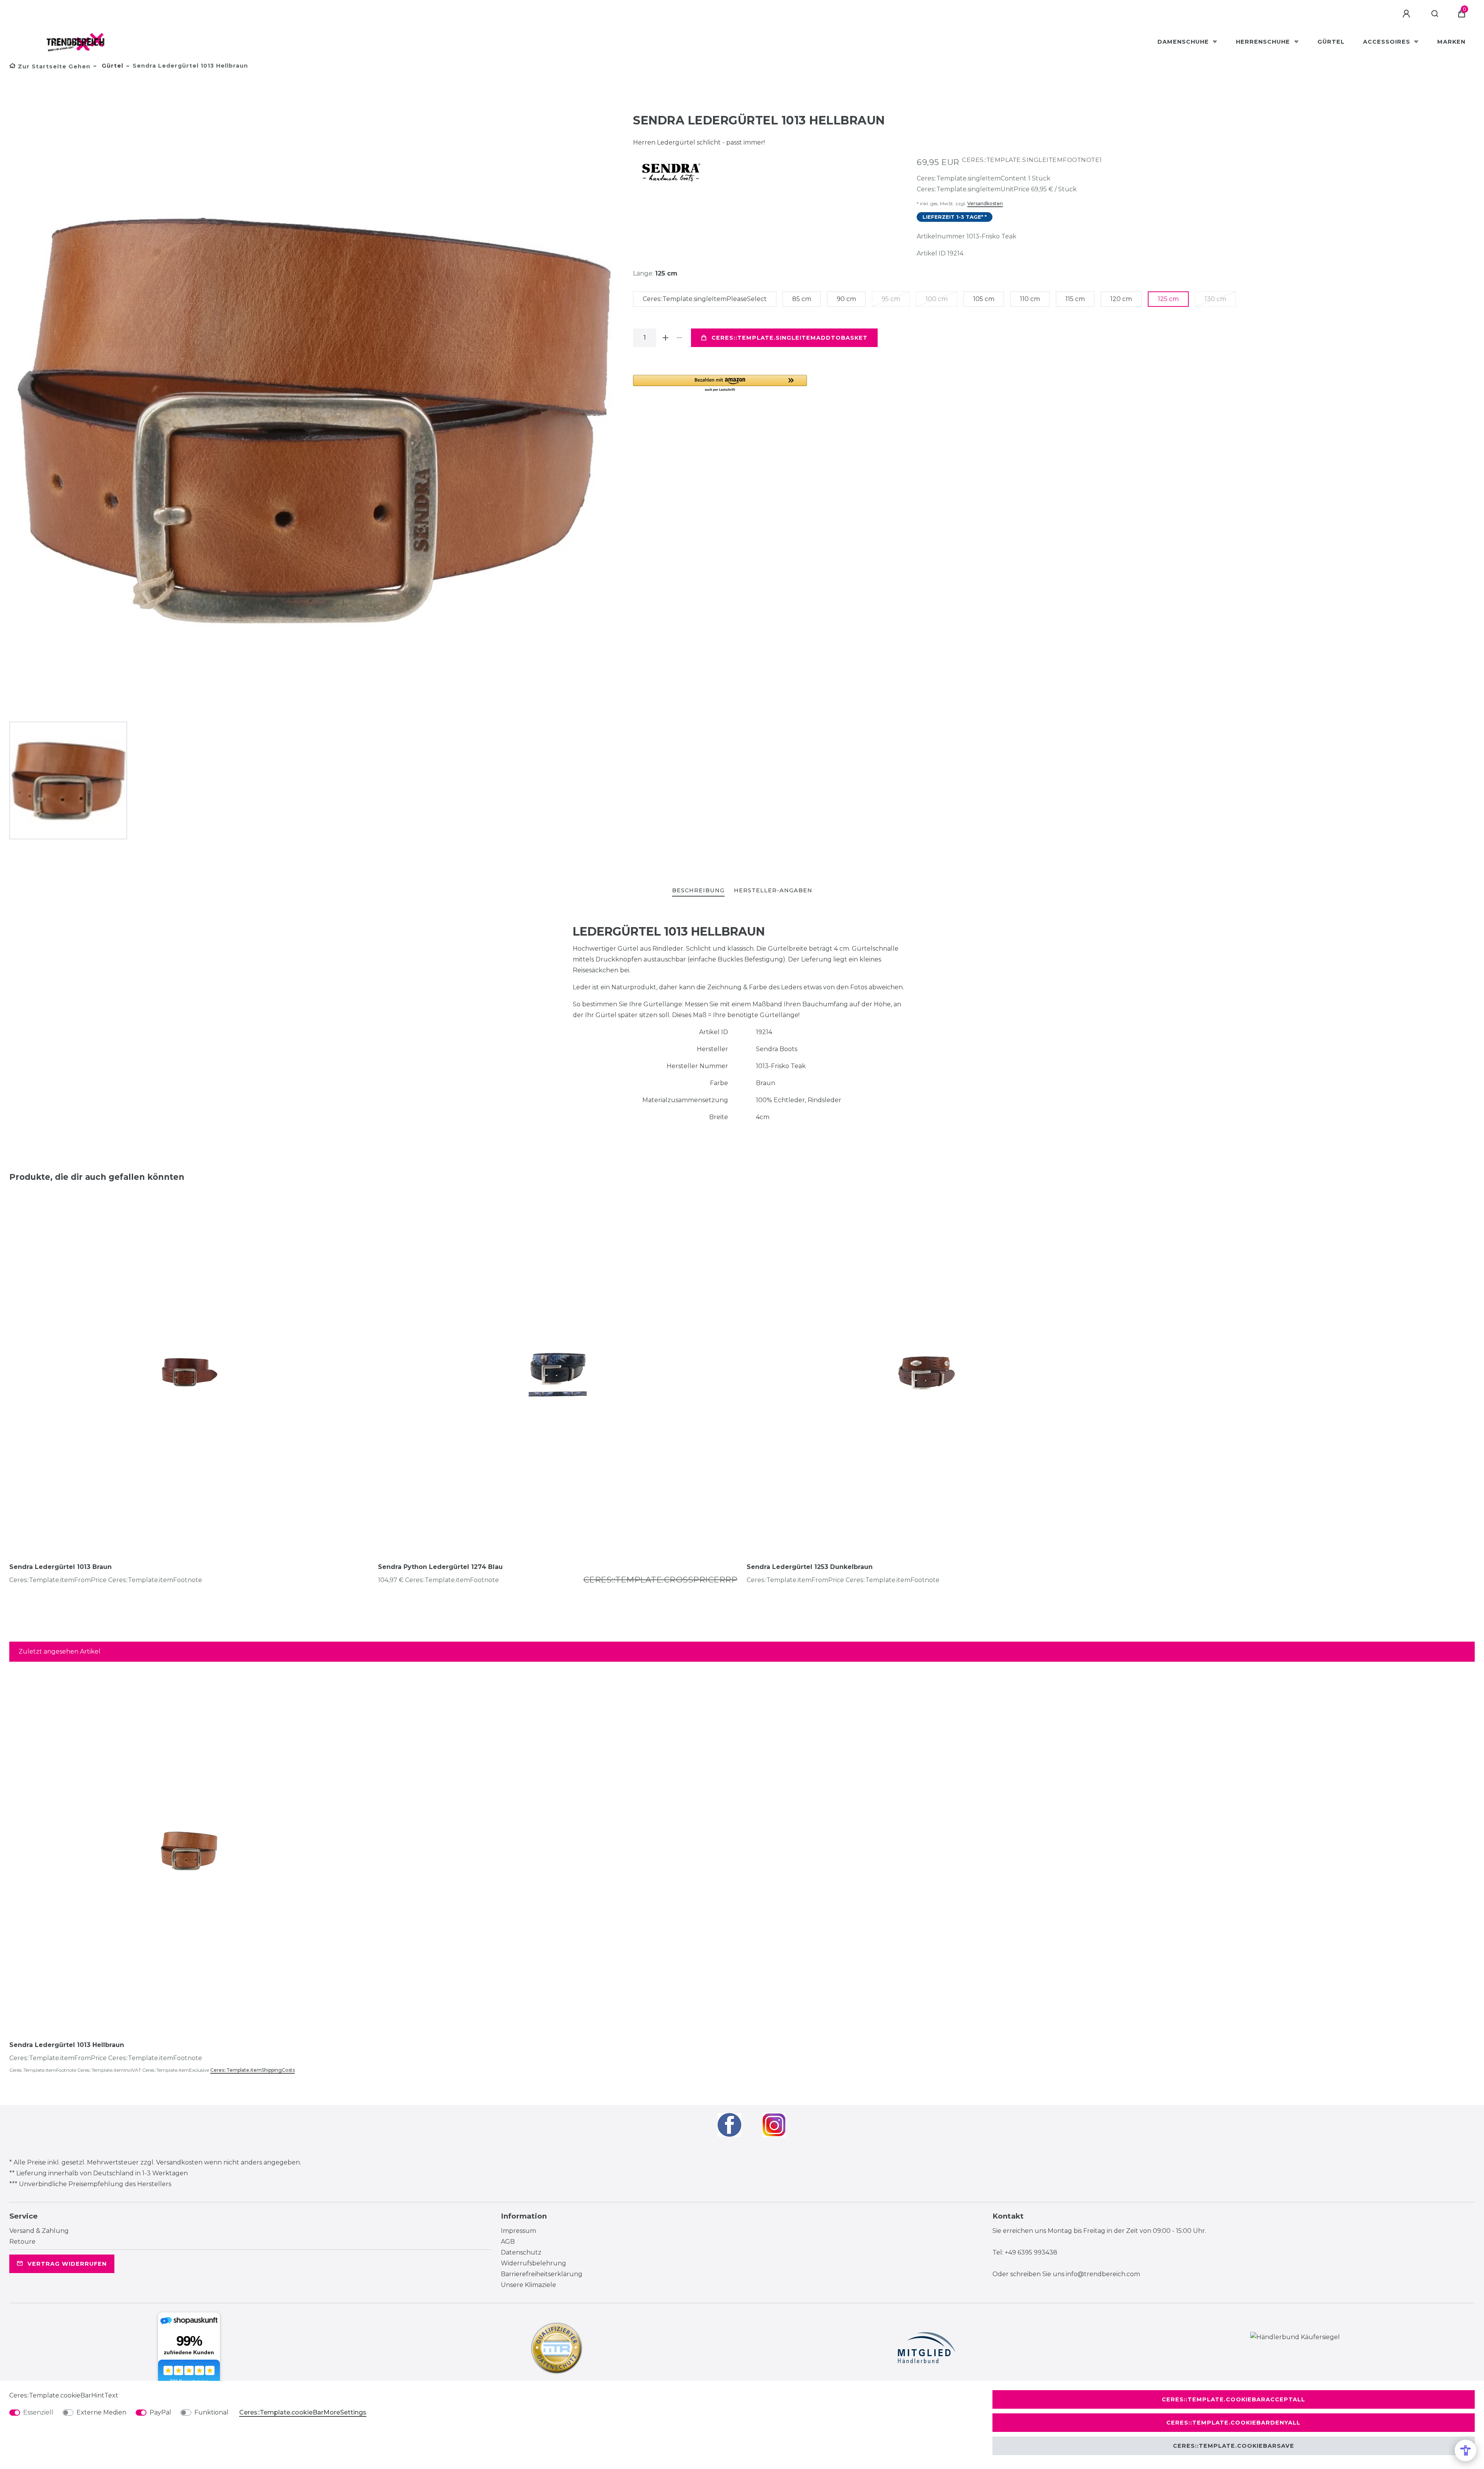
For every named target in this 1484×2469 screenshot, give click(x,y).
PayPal (160, 2412)
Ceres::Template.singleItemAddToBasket (790, 338)
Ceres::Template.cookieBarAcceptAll (1233, 2399)
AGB (508, 2242)
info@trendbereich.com (1103, 2274)
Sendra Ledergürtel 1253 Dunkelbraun (810, 1567)
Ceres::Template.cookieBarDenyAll (1233, 2423)
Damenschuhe (1184, 42)
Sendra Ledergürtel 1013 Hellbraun (67, 2045)
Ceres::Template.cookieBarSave (1234, 2446)
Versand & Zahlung (39, 2231)
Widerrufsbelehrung (534, 2263)
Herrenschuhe (1264, 42)
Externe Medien (101, 2412)
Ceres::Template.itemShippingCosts (253, 2070)
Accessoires (1388, 42)
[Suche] (1435, 14)
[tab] (698, 891)
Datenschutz (521, 2252)
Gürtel (1331, 42)
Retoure (22, 2242)
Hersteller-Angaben (773, 890)
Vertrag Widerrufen (67, 2264)
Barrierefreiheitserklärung (542, 2274)
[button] (720, 384)
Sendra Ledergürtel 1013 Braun (60, 1567)
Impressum (518, 2231)
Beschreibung (698, 890)
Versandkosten (985, 203)
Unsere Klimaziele (528, 2285)
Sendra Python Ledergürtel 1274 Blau (440, 1567)
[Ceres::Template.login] (1407, 14)
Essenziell (38, 2412)
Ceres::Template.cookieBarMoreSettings (303, 2412)
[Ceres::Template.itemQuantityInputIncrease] (665, 338)
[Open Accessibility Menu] (1465, 2450)
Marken (1451, 42)
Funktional (211, 2412)
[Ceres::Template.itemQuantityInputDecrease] (679, 338)
